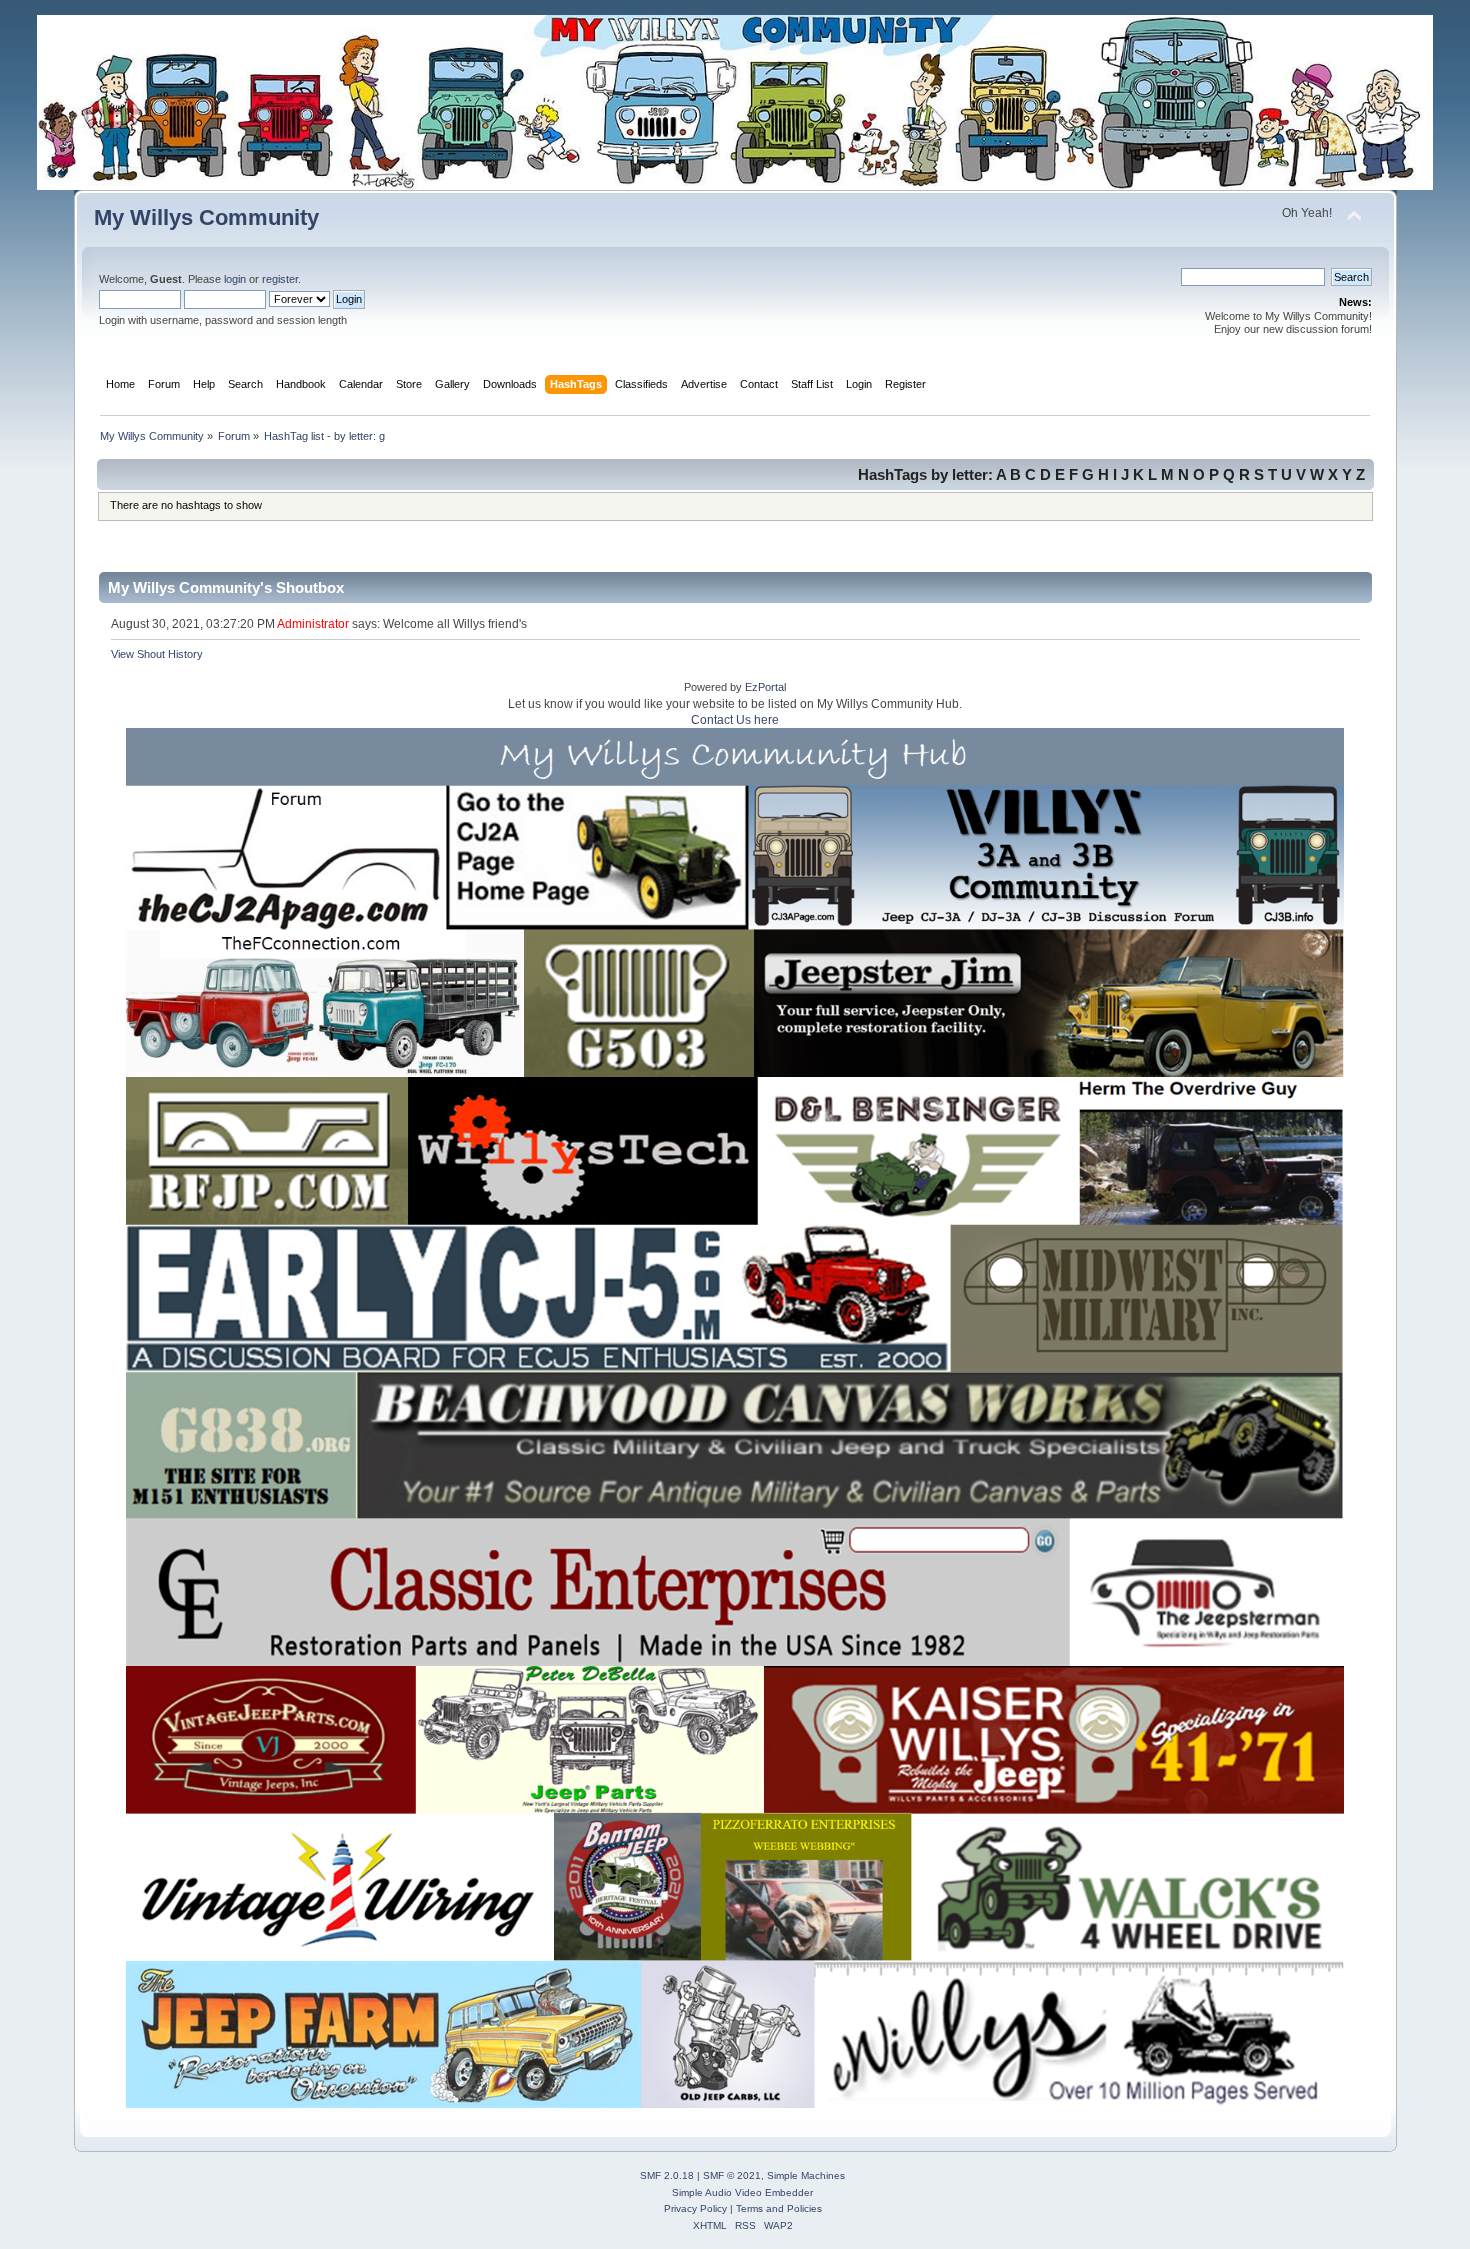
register (280, 279)
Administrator (313, 624)
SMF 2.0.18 (667, 2175)
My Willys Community (206, 217)
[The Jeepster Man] (1224, 1587)
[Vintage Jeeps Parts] (245, 1737)
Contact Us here (735, 720)
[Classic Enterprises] (590, 1587)
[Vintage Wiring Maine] (319, 1886)
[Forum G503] (633, 1002)
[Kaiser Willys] (1072, 1737)
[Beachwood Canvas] (855, 1446)
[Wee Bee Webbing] (808, 1886)
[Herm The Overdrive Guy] (1234, 1149)
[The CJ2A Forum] (264, 858)
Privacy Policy (695, 2208)
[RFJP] (241, 1151)
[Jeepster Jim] (1067, 1002)
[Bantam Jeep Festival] (623, 1886)
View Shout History (157, 654)
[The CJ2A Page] (589, 858)
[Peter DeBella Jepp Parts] (582, 1737)
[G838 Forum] (216, 1446)
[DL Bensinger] (928, 1149)
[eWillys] (1098, 2033)
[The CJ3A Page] (815, 858)
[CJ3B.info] (1321, 858)
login (235, 279)
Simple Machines (806, 2175)
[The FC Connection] (303, 1002)
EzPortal (765, 687)
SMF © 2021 (732, 2175)
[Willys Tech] (574, 1151)
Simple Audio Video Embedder (742, 2192)
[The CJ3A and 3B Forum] (1062, 858)
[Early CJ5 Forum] (527, 1297)
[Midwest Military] (1168, 1297)
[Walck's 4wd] (1147, 1886)
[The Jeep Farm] (363, 2034)
